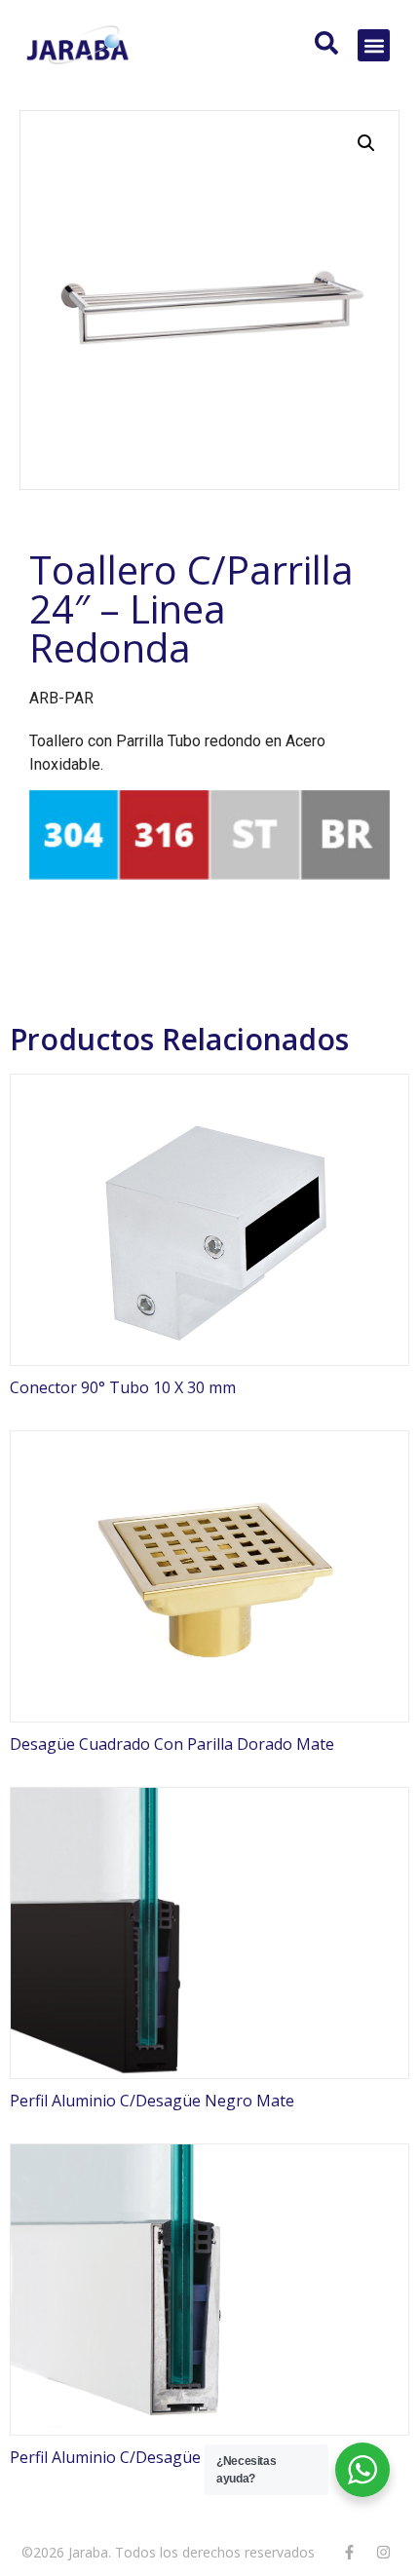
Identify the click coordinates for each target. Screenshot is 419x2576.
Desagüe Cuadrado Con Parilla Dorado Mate (172, 1744)
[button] (374, 45)
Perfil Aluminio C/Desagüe (105, 2457)
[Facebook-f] (349, 2552)
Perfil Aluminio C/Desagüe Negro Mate (152, 2101)
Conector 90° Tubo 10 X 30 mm (123, 1387)
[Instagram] (383, 2552)
